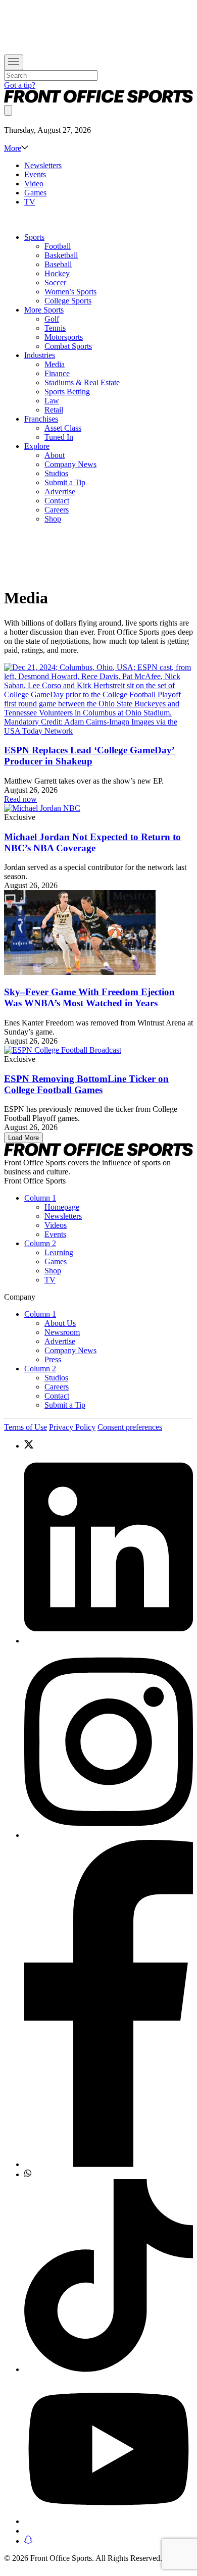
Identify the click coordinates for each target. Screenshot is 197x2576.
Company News (70, 464)
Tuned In (59, 437)
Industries (40, 355)
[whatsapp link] (109, 2174)
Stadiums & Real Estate (82, 382)
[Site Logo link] (98, 100)
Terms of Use (26, 1427)
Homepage (62, 1207)
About (55, 455)
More (13, 148)
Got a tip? (20, 85)
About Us (60, 1323)
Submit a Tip (65, 482)
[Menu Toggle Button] (14, 62)
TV (30, 202)
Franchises (41, 419)
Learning (59, 1252)
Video (34, 184)
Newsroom (62, 1332)
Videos (56, 1225)
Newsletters (43, 165)
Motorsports (64, 337)
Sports (34, 237)
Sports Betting (67, 392)
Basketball (61, 255)
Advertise (60, 492)
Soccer (55, 282)
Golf (52, 319)
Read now (20, 799)
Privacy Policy (72, 1427)
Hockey (57, 273)
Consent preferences (130, 1427)
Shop (53, 519)
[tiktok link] (109, 2277)
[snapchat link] (109, 2541)
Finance (57, 373)
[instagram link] (109, 1743)
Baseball (58, 264)
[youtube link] (109, 2450)
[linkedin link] (109, 1548)
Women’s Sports (70, 292)
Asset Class (63, 428)
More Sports (44, 310)
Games (35, 193)
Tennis (55, 328)
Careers (57, 510)
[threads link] (109, 2531)
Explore (37, 446)
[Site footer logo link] (98, 1153)
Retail (54, 410)
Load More (23, 1138)
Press (53, 1359)
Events (35, 174)
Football (58, 246)
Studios (56, 473)
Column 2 (40, 1243)
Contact (57, 501)
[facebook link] (109, 2004)
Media (55, 364)
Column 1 (40, 1198)
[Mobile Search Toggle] (8, 110)
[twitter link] (109, 1445)
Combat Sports (68, 346)
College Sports (68, 301)
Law (52, 401)
